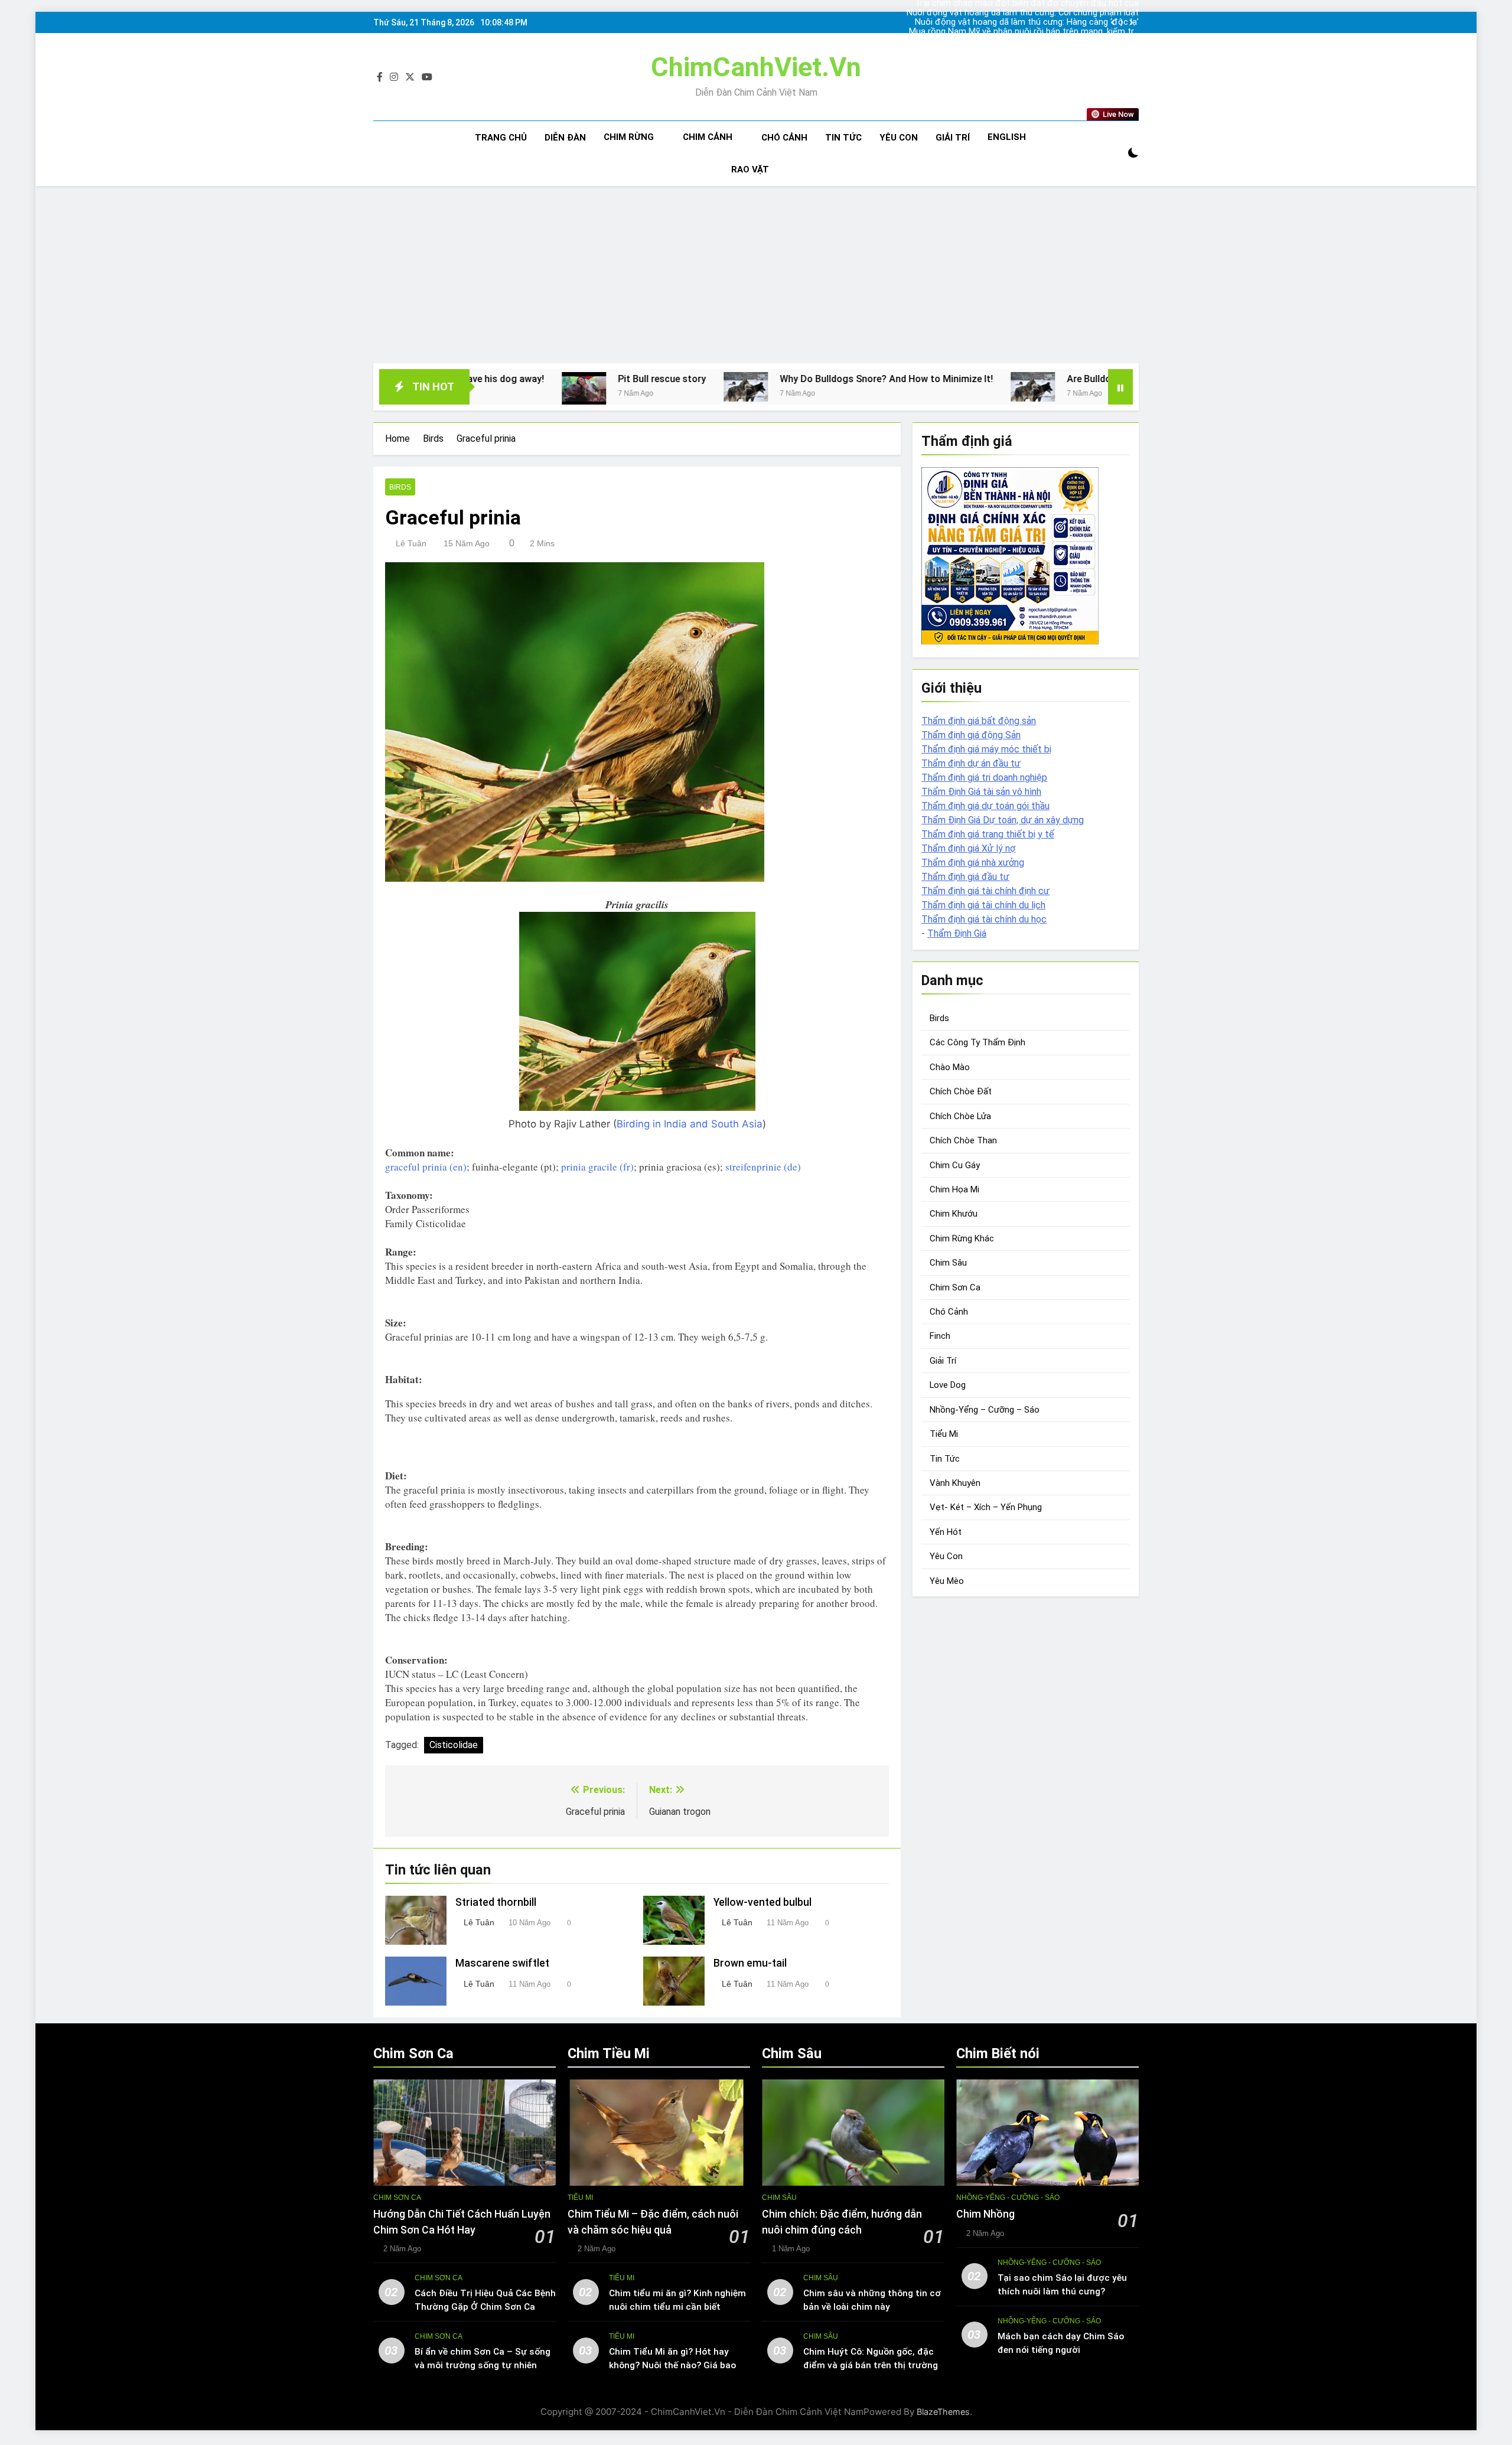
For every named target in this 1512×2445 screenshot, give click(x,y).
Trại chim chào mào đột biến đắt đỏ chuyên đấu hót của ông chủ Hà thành (1027, 41)
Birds (400, 487)
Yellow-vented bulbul (762, 1902)
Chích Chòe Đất (961, 1091)
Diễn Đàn (565, 138)
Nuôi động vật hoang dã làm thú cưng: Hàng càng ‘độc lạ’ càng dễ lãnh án (1027, 22)
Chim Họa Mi (954, 1189)
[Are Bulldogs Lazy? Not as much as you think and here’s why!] (850, 387)
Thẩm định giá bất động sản (979, 721)
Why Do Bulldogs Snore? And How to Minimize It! (704, 379)
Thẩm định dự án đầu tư (971, 763)
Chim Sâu (948, 1263)
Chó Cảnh (784, 138)
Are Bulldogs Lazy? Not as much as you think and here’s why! (1016, 379)
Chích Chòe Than (963, 1140)
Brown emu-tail (750, 1963)
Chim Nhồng (985, 2214)
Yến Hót (946, 1532)
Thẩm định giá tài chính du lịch (983, 905)
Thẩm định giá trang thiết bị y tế (988, 834)
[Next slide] (1131, 23)
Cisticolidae (454, 1745)
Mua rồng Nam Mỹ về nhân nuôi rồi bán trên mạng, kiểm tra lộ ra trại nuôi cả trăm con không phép (1024, 32)
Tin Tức (843, 138)
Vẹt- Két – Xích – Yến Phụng (986, 1507)
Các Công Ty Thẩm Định (977, 1042)
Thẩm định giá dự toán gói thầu (985, 806)
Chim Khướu (954, 1214)
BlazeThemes (943, 2412)
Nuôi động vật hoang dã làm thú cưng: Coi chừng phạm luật (1023, 13)
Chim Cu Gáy (955, 1165)
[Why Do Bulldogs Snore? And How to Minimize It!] (563, 387)
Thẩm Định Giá (957, 933)
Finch (940, 1336)
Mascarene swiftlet (502, 1963)
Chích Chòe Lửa (960, 1116)
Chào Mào (950, 1067)
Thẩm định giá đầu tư (965, 877)
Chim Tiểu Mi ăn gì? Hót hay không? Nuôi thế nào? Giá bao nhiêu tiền (672, 2365)
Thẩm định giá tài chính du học (984, 919)
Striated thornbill (496, 1902)
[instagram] (394, 77)
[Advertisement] (756, 275)
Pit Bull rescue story (479, 379)
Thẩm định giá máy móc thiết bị (986, 749)
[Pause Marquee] (1120, 387)
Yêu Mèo (947, 1581)
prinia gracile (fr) (597, 1167)
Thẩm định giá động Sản (971, 735)
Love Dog (948, 1385)
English (1007, 137)
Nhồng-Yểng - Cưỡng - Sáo (1008, 2198)
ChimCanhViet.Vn (756, 67)
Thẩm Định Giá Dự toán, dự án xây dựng (1003, 820)
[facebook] (380, 77)
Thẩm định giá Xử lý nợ (968, 848)
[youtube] (427, 77)
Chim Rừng (629, 137)
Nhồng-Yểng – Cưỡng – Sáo (985, 1410)
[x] (410, 77)
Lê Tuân (411, 543)
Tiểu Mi (944, 1434)
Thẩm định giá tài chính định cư (985, 891)
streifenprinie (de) (763, 1167)
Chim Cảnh (708, 137)
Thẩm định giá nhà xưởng (973, 863)
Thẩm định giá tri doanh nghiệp (984, 777)
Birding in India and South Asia (690, 1124)
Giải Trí (953, 138)
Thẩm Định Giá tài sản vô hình (981, 792)
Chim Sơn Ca (955, 1287)
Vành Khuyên (955, 1483)
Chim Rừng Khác (962, 1238)
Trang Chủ (501, 138)
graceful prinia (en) (426, 1167)
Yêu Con (899, 138)
